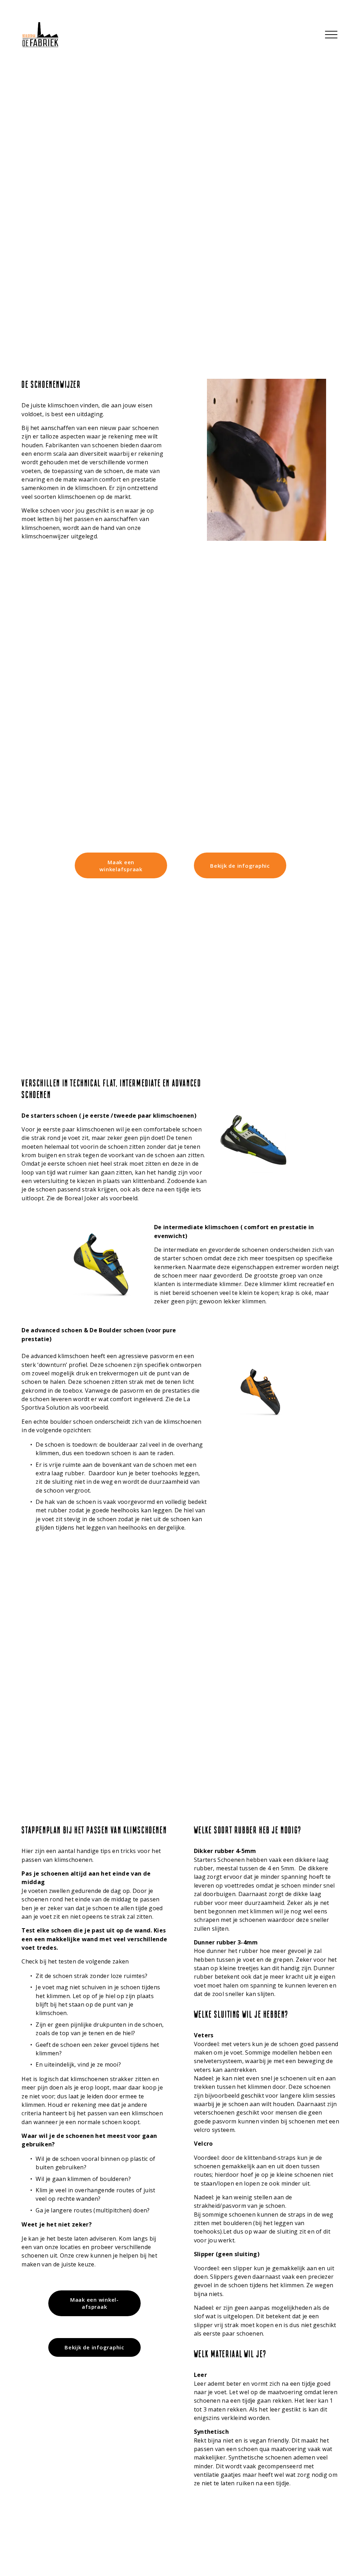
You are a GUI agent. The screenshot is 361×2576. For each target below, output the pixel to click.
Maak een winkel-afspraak (94, 2303)
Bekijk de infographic (240, 866)
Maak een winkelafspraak (121, 866)
